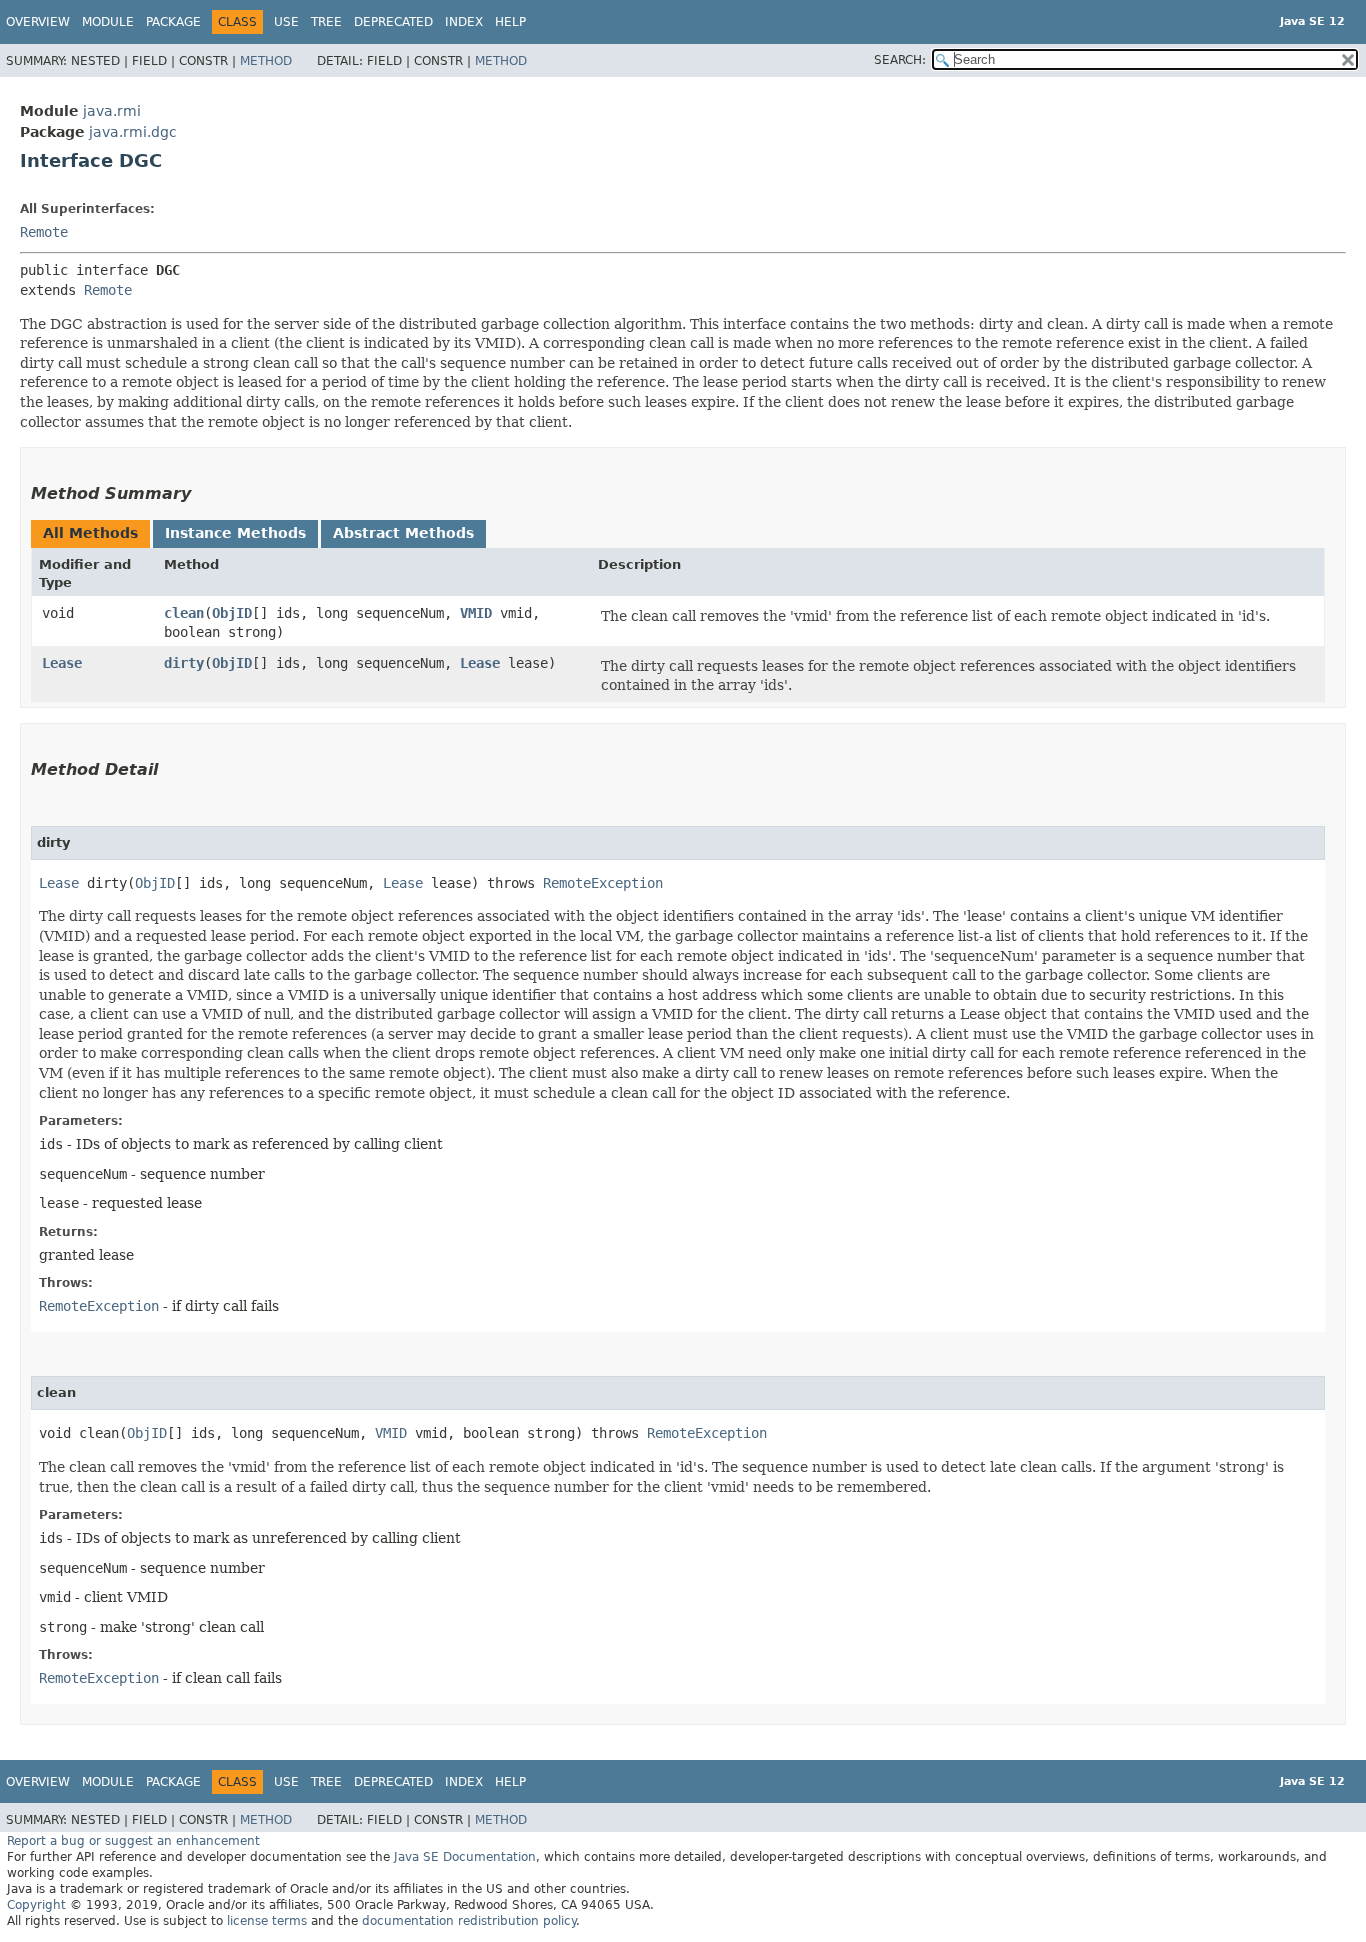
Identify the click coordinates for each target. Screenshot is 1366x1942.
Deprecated (393, 22)
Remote (44, 232)
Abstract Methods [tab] (403, 533)
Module (108, 22)
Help (510, 22)
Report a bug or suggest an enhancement (133, 1841)
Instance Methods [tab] (235, 533)
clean (184, 613)
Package (173, 22)
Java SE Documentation (465, 1857)
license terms (267, 1921)
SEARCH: (900, 60)
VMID (476, 613)
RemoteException (603, 883)
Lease (62, 663)
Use (286, 22)
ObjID (232, 613)
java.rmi (112, 111)
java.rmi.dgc (133, 132)
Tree (326, 22)
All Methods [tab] (90, 533)
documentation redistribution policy (469, 1921)
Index (464, 22)
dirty (184, 663)
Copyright (36, 1905)
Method (266, 61)
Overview (38, 22)
